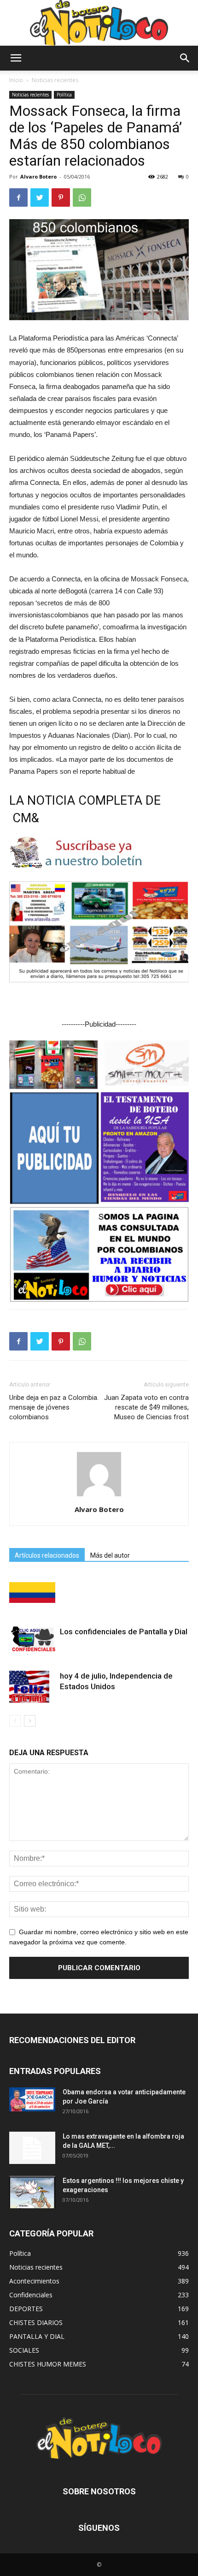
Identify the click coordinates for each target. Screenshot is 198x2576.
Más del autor (110, 1555)
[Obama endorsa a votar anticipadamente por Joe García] (32, 2099)
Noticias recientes (55, 80)
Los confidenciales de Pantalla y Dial (124, 1632)
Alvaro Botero (38, 176)
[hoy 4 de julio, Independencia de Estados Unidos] (32, 1687)
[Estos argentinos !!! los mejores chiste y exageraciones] (32, 2192)
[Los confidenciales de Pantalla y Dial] (32, 1641)
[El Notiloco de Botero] (99, 23)
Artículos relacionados (47, 1555)
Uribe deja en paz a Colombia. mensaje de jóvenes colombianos (54, 1407)
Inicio (16, 80)
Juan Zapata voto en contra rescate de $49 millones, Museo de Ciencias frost (146, 1407)
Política (64, 95)
